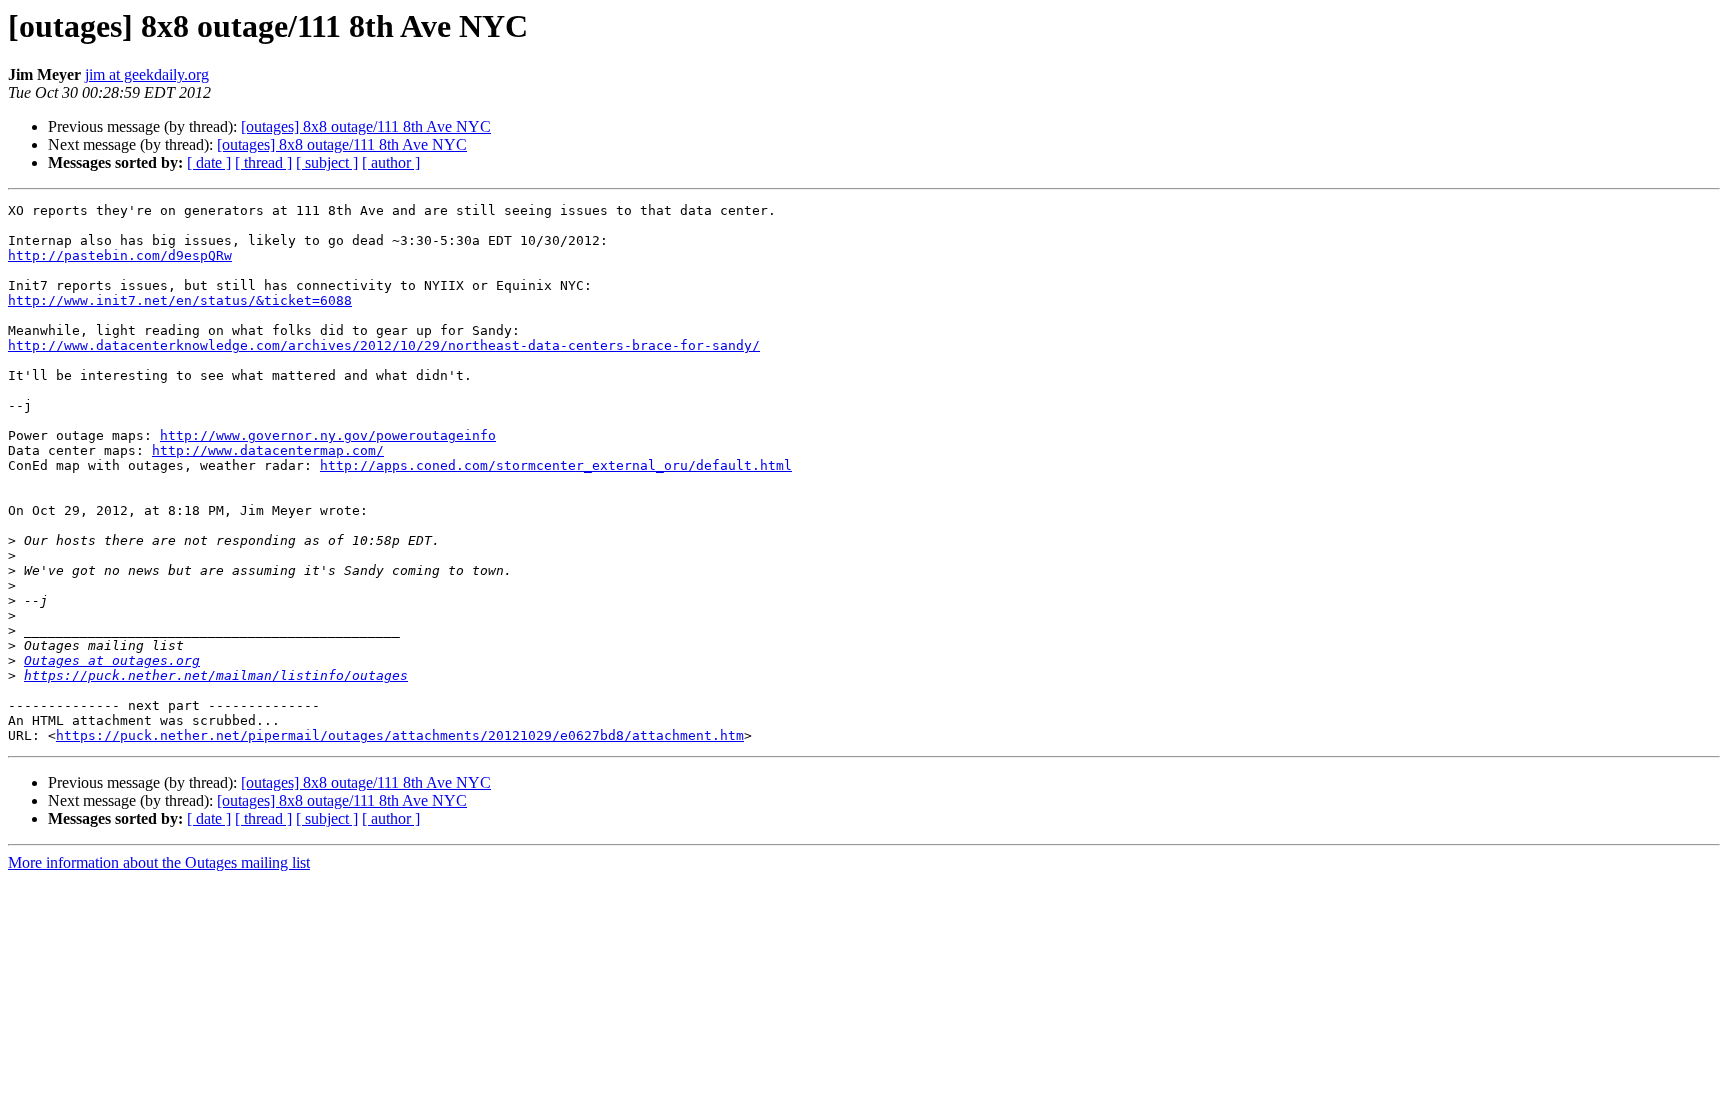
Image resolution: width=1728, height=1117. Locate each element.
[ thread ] (263, 162)
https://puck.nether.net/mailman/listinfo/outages (216, 675)
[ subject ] (327, 162)
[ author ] (391, 162)
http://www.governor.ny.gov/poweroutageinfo (328, 435)
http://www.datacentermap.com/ (268, 450)
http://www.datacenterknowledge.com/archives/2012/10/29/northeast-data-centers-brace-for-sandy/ (384, 345)
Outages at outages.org (112, 660)
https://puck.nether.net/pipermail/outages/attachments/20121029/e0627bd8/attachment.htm (400, 735)
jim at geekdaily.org (147, 74)
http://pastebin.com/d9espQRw (120, 255)
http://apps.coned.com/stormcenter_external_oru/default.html (556, 465)
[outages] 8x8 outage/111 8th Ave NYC (366, 126)
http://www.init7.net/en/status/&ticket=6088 (180, 300)
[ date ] (209, 162)
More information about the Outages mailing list (159, 862)
